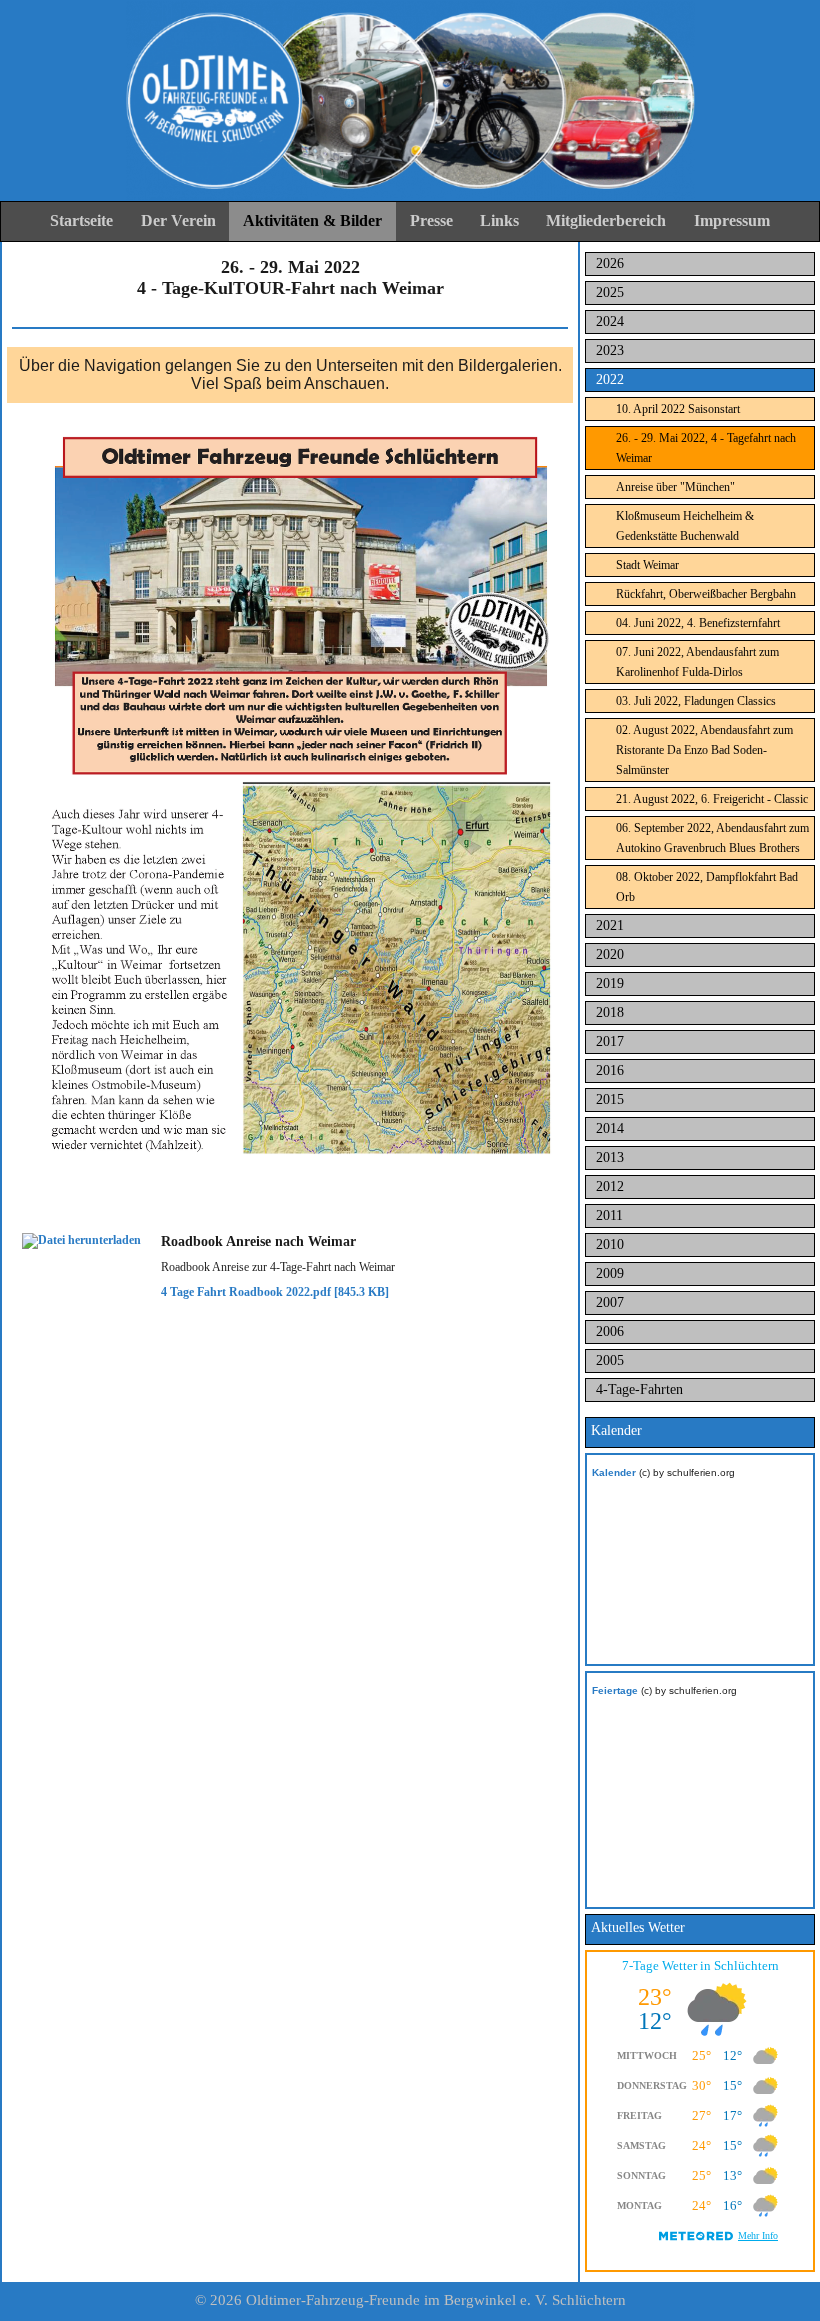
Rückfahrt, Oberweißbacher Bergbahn (706, 594)
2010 (610, 1244)
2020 (610, 954)
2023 (610, 350)
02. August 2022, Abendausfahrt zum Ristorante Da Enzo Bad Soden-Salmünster (704, 750)
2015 (610, 1099)
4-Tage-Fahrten (639, 1389)
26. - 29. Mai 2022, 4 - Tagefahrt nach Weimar (706, 448)
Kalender (614, 1472)
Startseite (81, 220)
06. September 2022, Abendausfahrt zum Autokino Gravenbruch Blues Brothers (712, 838)
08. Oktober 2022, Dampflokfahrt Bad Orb (707, 887)
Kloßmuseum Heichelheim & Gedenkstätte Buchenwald (685, 526)
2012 (610, 1186)
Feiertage (615, 1690)
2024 (610, 321)
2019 (610, 983)
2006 (610, 1331)
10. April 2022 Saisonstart (678, 409)
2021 (610, 925)
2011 (609, 1215)
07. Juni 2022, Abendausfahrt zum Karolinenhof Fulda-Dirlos (697, 662)
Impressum (732, 220)
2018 (610, 1012)
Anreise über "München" (675, 487)
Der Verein (178, 220)
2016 (610, 1070)
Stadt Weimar (647, 565)
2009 (610, 1273)
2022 (610, 379)
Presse (431, 220)
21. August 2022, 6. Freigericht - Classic (712, 799)
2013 (610, 1157)
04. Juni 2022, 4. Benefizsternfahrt (698, 623)
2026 (610, 263)
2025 (610, 292)
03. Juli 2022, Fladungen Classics (696, 701)
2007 (610, 1302)
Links (499, 220)
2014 (610, 1128)
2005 (610, 1360)
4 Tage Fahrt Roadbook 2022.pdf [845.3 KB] (275, 1292)
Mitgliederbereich (606, 220)
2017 (610, 1041)
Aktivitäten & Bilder (312, 220)
